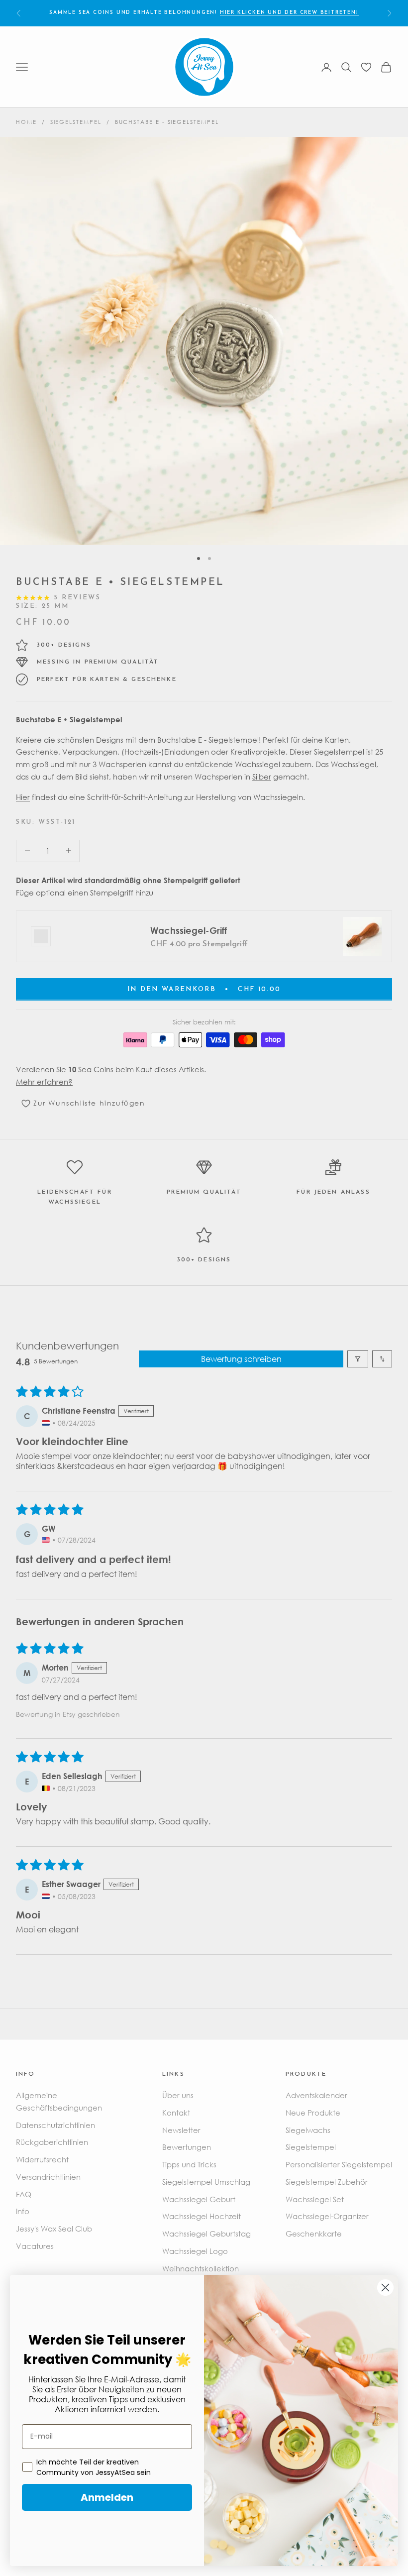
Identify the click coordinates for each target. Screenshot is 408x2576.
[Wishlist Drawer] (366, 67)
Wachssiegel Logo (195, 2251)
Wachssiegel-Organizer (327, 2216)
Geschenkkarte (314, 2234)
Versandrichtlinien (48, 2177)
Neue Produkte (313, 2113)
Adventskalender (316, 2095)
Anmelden (107, 2497)
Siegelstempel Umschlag (206, 2182)
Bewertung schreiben (241, 1359)
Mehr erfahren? (44, 1082)
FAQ (24, 2194)
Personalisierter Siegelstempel (339, 2164)
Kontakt (176, 2113)
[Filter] (358, 1359)
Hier (23, 797)
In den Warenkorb (204, 989)
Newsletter (181, 2130)
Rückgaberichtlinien (52, 2142)
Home (26, 122)
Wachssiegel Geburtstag (206, 2234)
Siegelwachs (308, 2130)
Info (23, 2211)
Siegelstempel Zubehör (327, 2182)
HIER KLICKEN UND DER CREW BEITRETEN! (289, 13)
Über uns (178, 2095)
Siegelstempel (76, 122)
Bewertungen (187, 2147)
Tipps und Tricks (189, 2164)
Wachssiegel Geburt (199, 2199)
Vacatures (35, 2246)
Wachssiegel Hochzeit (202, 2216)
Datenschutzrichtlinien (55, 2125)
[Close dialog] (385, 2288)
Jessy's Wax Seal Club (54, 2229)
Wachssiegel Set (315, 2199)
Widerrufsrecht (42, 2159)
